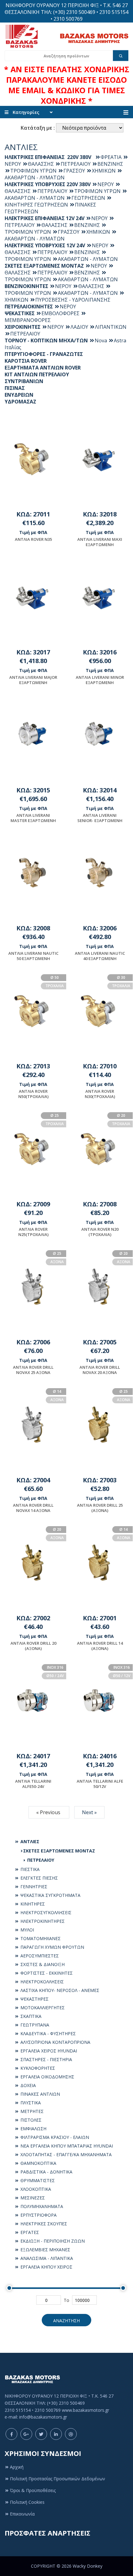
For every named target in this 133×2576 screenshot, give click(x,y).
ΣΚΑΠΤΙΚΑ (30, 2016)
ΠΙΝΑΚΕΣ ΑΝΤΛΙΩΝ (40, 2094)
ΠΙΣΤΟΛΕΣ (30, 2120)
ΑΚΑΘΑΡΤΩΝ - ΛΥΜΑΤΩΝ (35, 177)
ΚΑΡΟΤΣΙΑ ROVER (26, 361)
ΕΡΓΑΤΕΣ (29, 2232)
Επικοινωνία (22, 2514)
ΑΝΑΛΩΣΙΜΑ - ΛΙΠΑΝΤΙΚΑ (46, 2258)
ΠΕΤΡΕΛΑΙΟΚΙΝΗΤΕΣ (29, 307)
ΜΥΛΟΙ (27, 1930)
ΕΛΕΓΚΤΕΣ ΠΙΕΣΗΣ (39, 1878)
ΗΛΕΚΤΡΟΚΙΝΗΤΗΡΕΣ (42, 1921)
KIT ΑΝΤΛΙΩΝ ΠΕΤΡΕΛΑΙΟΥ (37, 374)
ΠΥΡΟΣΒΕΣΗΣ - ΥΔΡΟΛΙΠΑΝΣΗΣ (73, 300)
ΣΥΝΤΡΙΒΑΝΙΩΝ (24, 381)
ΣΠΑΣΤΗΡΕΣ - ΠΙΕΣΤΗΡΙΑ (46, 2059)
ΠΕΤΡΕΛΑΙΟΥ (40, 1860)
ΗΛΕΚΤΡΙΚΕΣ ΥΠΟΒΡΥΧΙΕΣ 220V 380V (48, 184)
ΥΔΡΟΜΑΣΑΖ (20, 402)
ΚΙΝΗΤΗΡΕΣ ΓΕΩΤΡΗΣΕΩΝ (36, 205)
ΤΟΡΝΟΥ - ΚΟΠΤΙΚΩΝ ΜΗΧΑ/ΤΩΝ (46, 340)
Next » (89, 1812)
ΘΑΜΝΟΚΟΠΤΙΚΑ (38, 2163)
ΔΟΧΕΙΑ (28, 2085)
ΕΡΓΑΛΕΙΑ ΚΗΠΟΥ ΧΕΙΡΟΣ (46, 2267)
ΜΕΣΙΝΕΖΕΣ (32, 2198)
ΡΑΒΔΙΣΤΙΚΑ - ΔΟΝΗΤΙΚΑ (46, 2172)
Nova (101, 340)
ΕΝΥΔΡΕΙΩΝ (19, 395)
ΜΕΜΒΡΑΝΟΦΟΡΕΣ (28, 320)
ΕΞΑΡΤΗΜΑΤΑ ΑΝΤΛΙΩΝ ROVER (43, 368)
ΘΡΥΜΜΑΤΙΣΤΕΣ (37, 2180)
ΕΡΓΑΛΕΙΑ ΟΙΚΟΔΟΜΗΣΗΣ (47, 2077)
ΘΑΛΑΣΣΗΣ (41, 164)
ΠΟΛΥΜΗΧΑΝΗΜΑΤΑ (41, 2206)
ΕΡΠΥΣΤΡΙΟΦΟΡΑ (38, 2215)
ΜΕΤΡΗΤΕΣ (31, 2111)
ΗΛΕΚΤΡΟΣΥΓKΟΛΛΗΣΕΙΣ (45, 1912)
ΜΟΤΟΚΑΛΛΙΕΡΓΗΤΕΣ (42, 2008)
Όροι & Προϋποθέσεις (33, 2490)
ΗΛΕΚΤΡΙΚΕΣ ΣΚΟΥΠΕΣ (43, 2224)
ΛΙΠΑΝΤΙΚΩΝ (111, 327)
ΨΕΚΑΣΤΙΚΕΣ (20, 313)
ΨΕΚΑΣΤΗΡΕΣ (34, 1999)
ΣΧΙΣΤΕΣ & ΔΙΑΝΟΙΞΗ (42, 1964)
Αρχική (17, 2467)
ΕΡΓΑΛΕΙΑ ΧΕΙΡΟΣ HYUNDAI (48, 2051)
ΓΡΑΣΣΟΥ (74, 171)
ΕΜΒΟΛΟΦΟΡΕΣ (60, 313)
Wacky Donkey (88, 2566)
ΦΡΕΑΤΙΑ (111, 157)
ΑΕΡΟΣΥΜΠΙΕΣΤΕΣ (39, 1956)
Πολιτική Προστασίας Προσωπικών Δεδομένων (58, 2479)
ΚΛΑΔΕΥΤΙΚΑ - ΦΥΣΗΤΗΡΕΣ (47, 2033)
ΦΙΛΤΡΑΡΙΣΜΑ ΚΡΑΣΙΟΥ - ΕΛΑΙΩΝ (54, 2137)
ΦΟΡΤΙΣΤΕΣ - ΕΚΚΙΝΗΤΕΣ (46, 1973)
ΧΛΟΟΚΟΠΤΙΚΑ (35, 2189)
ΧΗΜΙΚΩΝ (104, 171)
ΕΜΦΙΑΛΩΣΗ (33, 2129)
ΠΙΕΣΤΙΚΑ (29, 1869)
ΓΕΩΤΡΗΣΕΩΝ (88, 198)
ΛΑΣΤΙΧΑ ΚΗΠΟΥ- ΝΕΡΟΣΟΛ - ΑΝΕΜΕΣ (59, 1990)
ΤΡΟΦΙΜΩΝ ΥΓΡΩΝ (33, 171)
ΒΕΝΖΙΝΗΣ (110, 164)
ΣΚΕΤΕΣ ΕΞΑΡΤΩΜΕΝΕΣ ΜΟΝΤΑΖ (59, 1851)
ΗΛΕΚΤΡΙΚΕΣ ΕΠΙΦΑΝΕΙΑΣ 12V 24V (45, 218)
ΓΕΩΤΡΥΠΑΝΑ (34, 2025)
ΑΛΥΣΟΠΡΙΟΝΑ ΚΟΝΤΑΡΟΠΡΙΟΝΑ (55, 2042)
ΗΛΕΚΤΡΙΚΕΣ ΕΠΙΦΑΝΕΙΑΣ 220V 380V (49, 157)
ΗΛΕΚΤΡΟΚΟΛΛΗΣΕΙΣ (41, 1982)
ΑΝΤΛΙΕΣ (29, 1841)
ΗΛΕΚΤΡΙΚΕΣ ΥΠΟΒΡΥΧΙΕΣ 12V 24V (45, 245)
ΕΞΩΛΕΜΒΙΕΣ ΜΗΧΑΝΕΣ (45, 2250)
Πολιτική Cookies (27, 2502)
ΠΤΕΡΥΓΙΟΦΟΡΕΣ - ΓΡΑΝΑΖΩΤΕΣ (44, 354)
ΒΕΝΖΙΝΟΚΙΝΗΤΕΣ (26, 286)
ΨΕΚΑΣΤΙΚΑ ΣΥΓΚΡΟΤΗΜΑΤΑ (50, 1895)
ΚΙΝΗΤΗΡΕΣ (32, 1904)
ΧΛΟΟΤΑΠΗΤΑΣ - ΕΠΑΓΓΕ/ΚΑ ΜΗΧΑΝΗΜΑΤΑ (65, 2154)
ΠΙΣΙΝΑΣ (15, 388)
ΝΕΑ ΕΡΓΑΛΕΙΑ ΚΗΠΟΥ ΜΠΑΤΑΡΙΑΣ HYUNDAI (66, 2146)
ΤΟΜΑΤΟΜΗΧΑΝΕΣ (40, 1938)
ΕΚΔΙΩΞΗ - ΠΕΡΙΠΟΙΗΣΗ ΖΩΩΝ (52, 2241)
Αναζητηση (66, 2321)
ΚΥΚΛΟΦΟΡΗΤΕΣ (37, 2068)
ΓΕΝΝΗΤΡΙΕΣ (33, 1887)
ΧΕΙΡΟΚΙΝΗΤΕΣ (23, 327)
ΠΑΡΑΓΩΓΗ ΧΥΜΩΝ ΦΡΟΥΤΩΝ (52, 1947)
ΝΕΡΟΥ (106, 184)
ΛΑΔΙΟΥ (79, 327)
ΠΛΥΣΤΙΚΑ (30, 2103)
